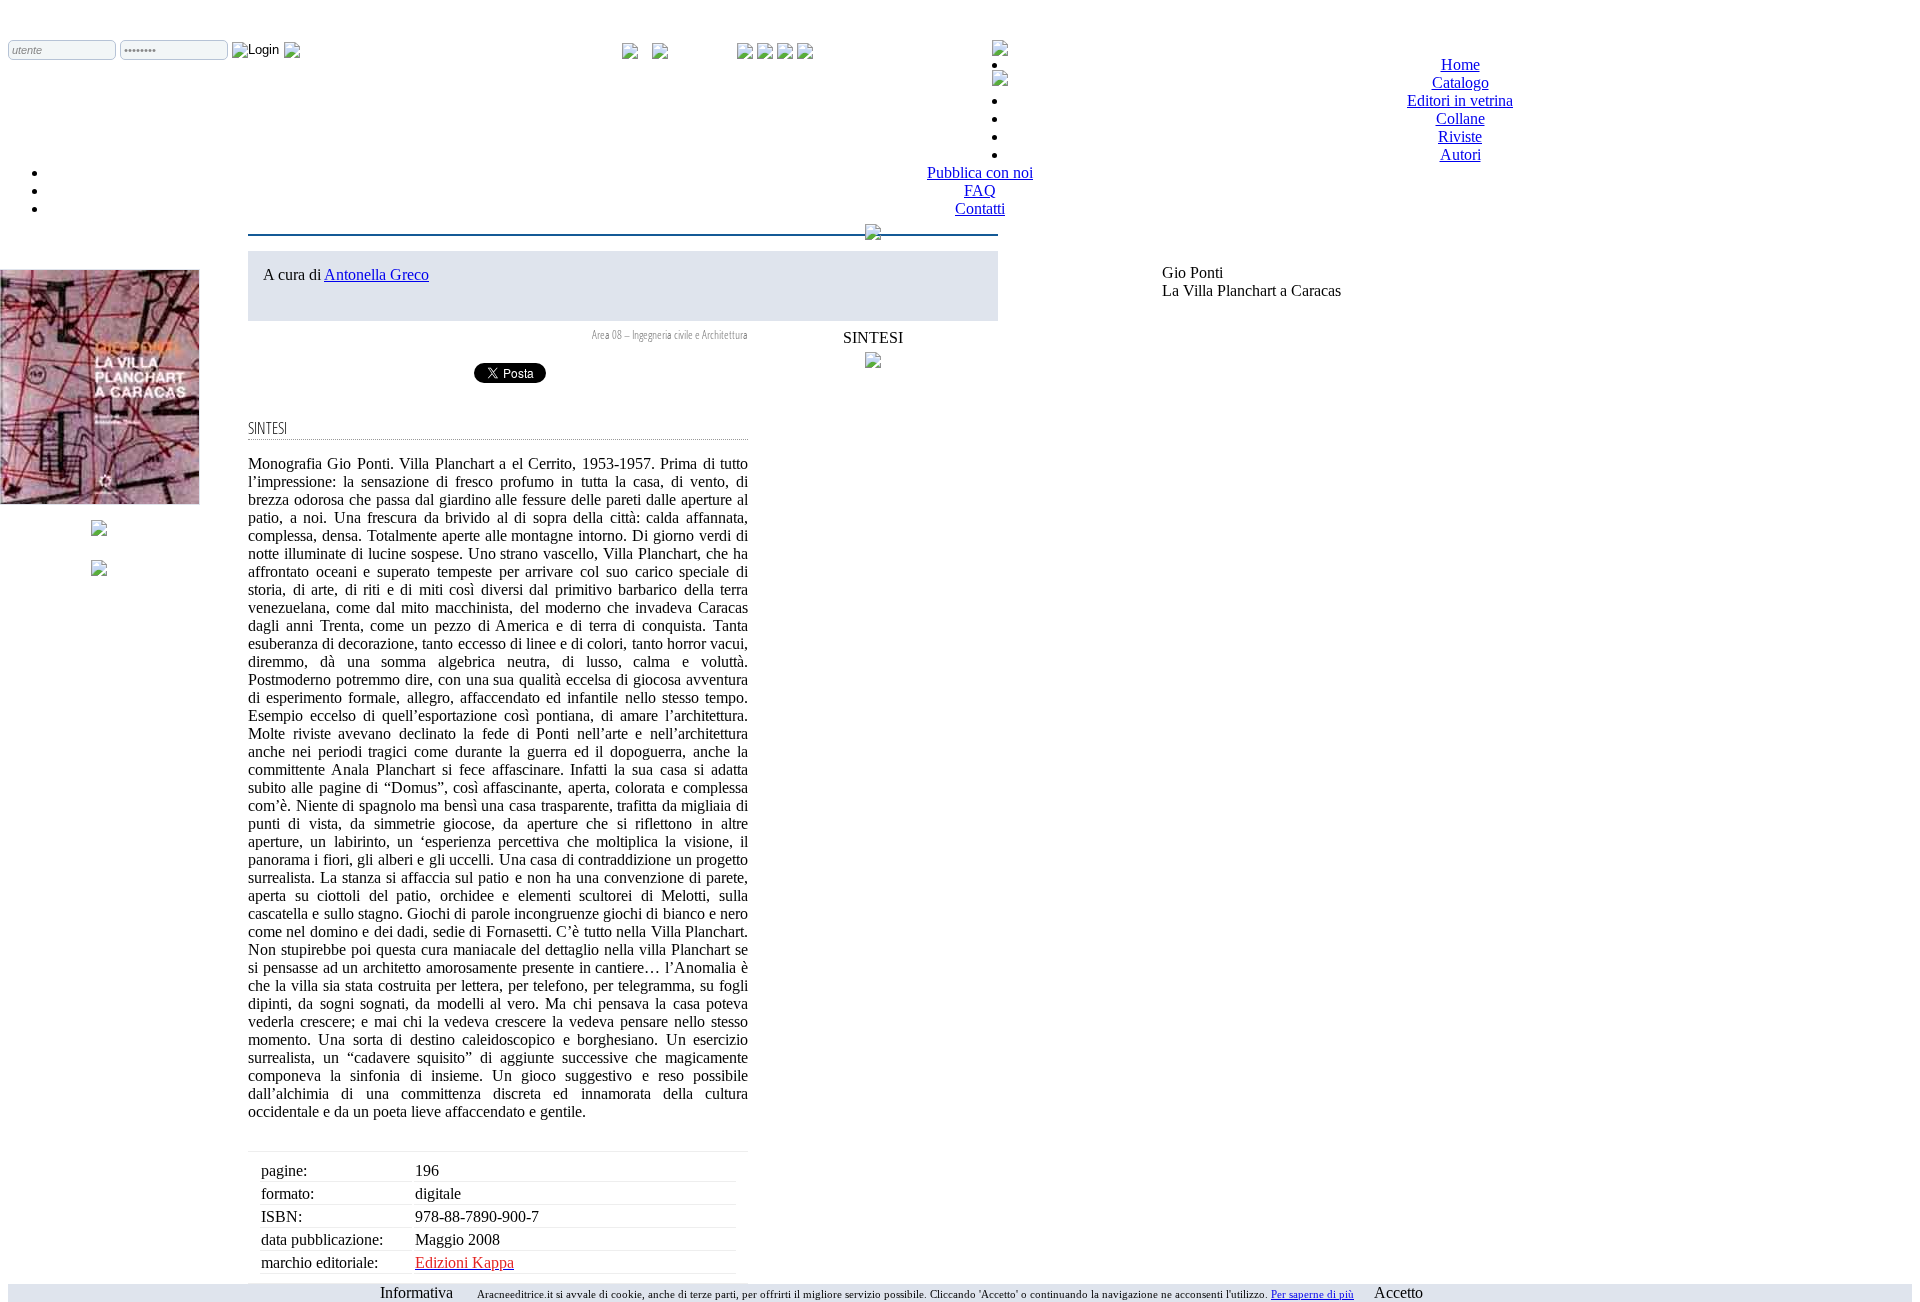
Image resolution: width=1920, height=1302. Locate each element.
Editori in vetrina (1460, 100)
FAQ (980, 190)
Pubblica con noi (980, 172)
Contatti (980, 208)
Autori (1460, 154)
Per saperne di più (1312, 1294)
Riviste (1460, 136)
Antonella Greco (376, 274)
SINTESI (873, 337)
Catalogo (1460, 82)
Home (1460, 64)
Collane (1460, 118)
